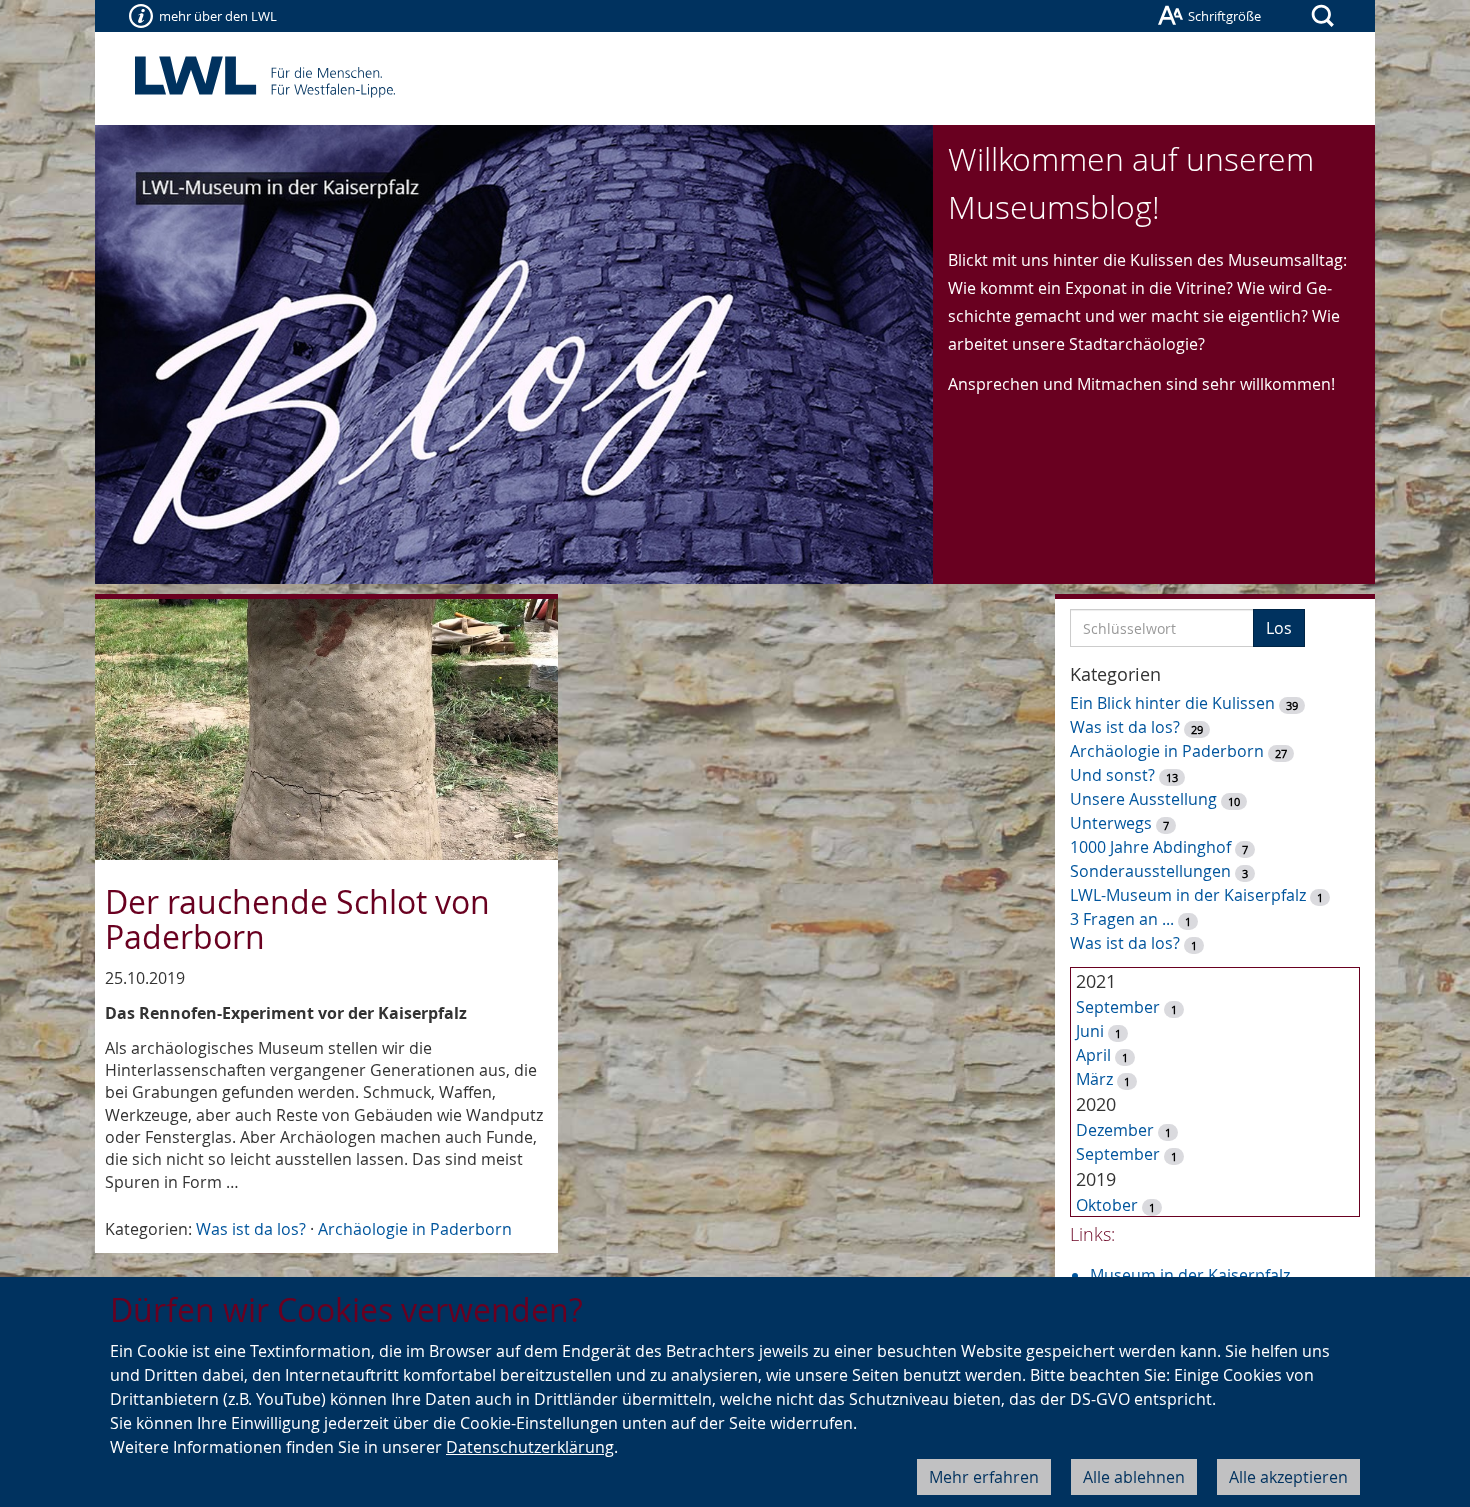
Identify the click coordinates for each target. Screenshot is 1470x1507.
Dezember (1115, 1130)
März (1094, 1079)
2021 (1096, 981)
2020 (1096, 1104)
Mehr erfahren (984, 1477)
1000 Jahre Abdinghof (1152, 847)
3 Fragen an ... (1122, 919)
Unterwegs (1111, 823)
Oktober (1107, 1205)
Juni (1090, 1031)
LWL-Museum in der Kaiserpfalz (1188, 895)
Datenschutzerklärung (530, 1447)
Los (1279, 628)
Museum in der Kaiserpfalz (1190, 1275)
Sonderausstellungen (1150, 871)
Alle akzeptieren (1288, 1477)
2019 (1096, 1179)
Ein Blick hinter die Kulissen (1172, 703)
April (1093, 1055)
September (1118, 1007)
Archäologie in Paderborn (415, 1229)
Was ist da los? (251, 1229)
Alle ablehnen (1134, 1477)
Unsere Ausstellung (1143, 799)
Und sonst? (1112, 775)
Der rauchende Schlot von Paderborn (297, 919)
